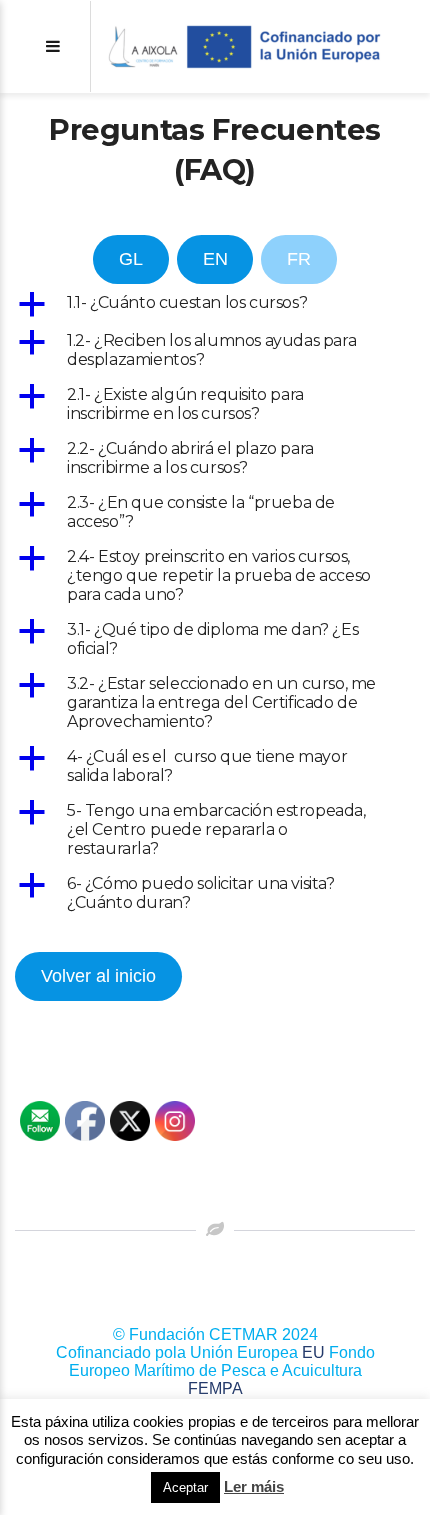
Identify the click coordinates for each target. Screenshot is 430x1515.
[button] (215, 304)
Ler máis (254, 1486)
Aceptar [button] (185, 1487)
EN (215, 259)
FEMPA (215, 1388)
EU (313, 1352)
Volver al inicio (98, 976)
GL (131, 259)
